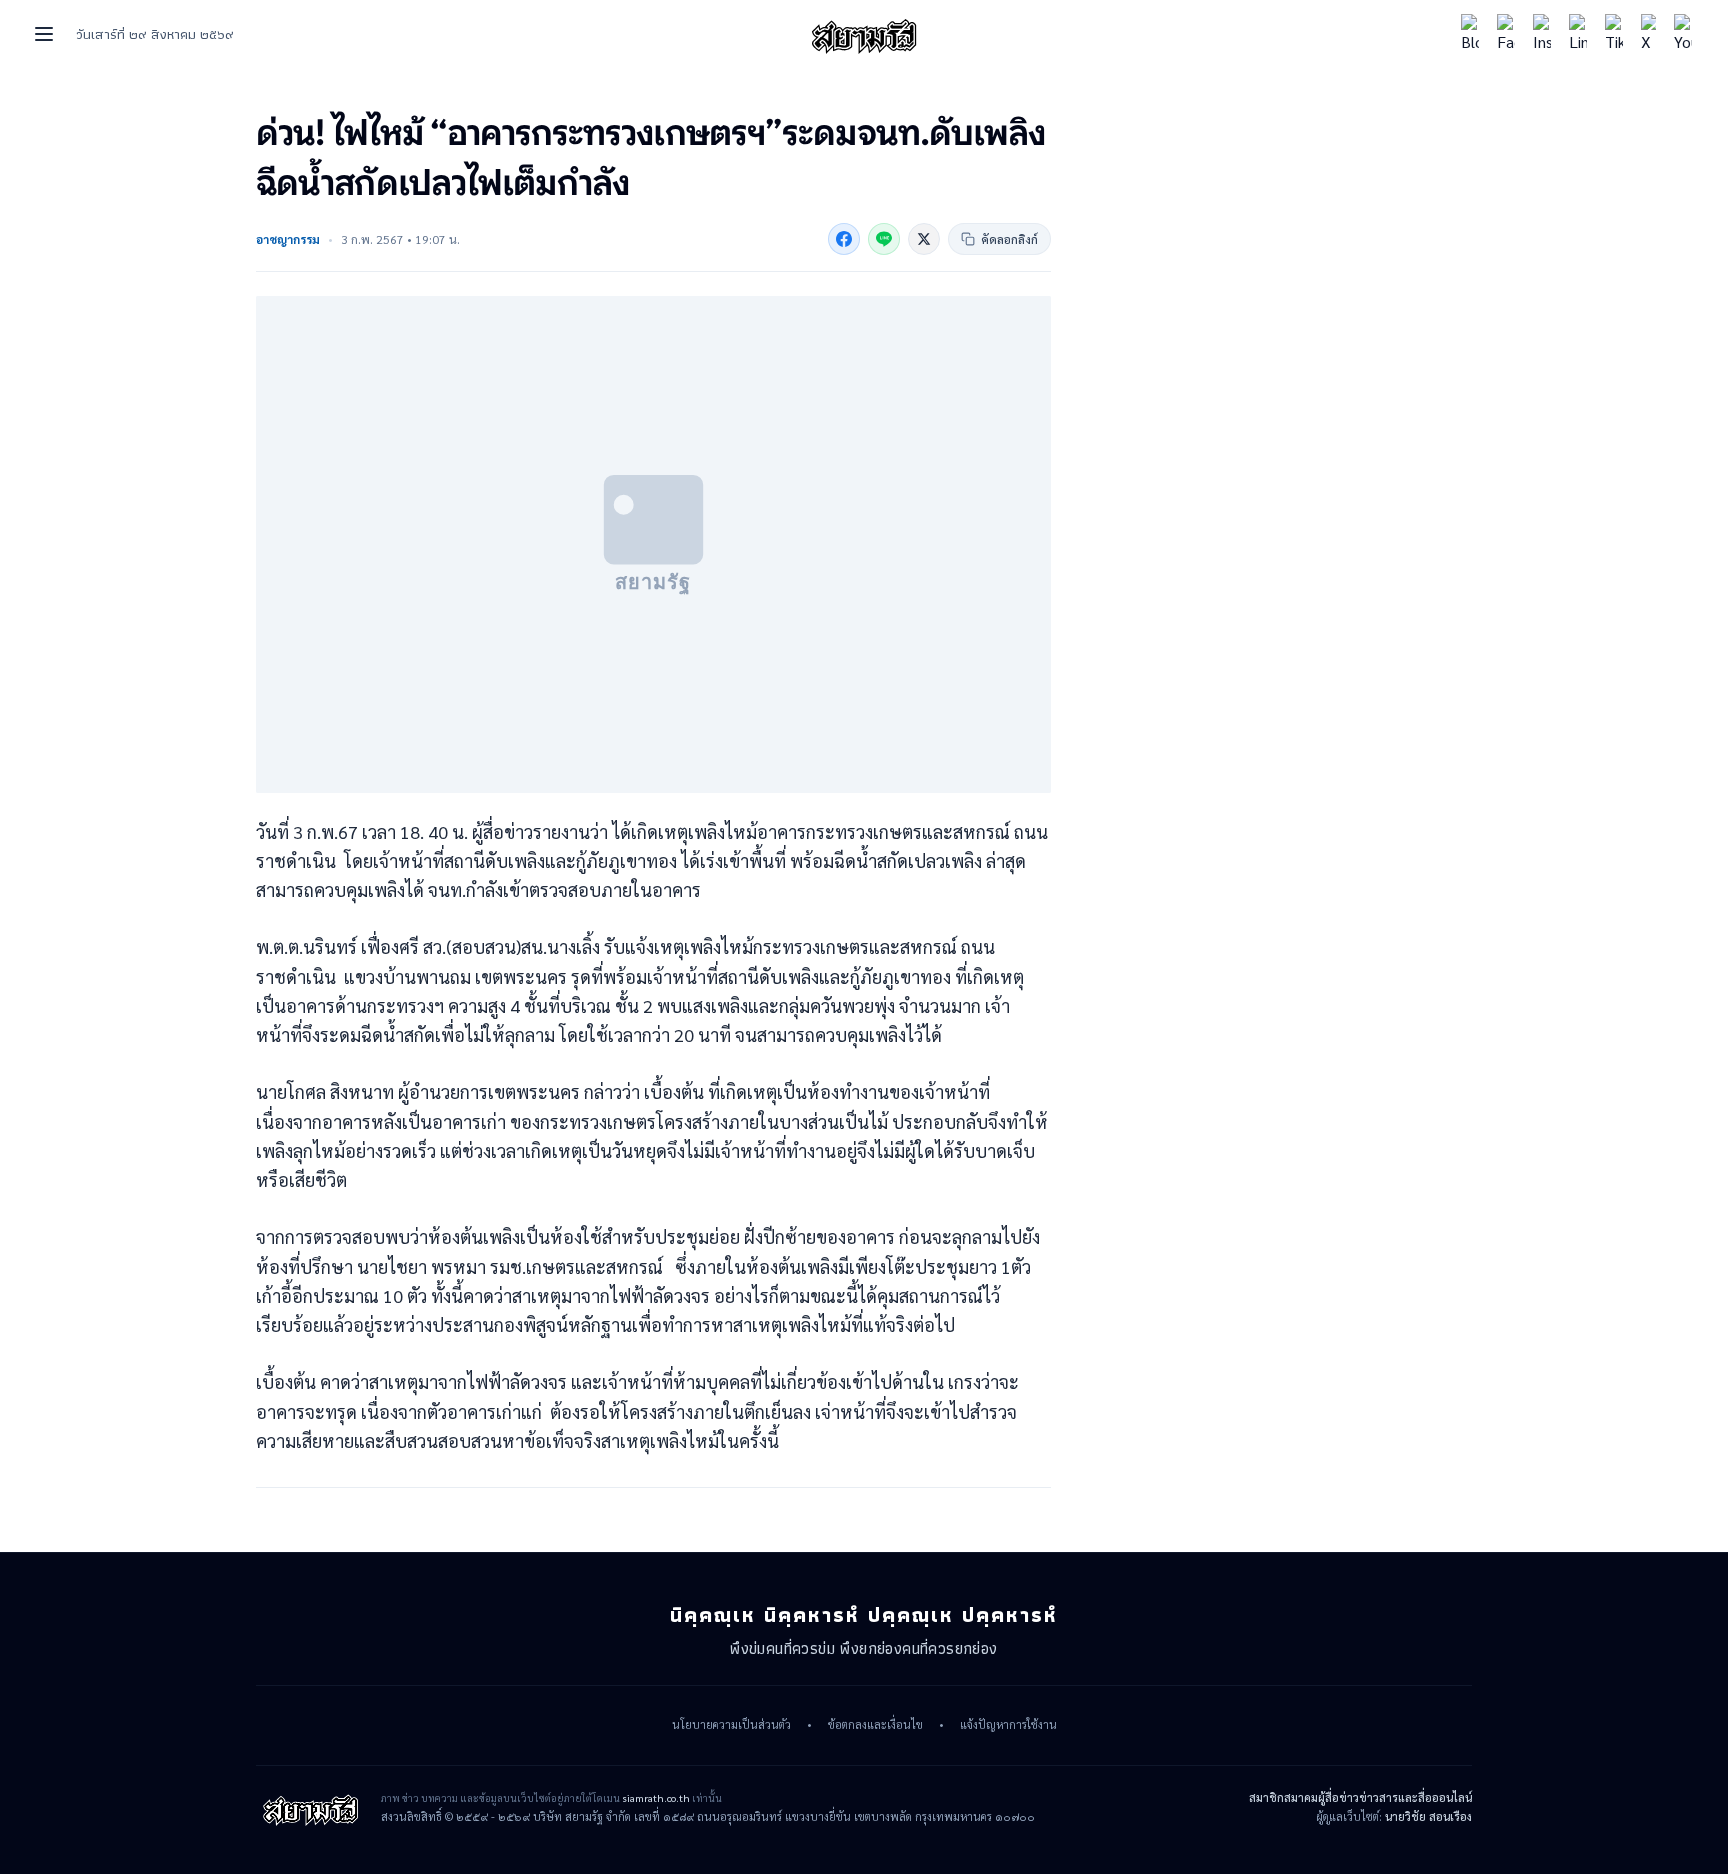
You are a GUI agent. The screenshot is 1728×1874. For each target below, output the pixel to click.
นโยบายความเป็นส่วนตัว (731, 1725)
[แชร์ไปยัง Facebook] (844, 239)
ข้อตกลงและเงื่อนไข (875, 1725)
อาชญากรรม (288, 239)
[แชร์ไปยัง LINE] (884, 239)
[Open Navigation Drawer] (44, 34)
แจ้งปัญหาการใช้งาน (1008, 1725)
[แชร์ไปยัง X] (924, 239)
